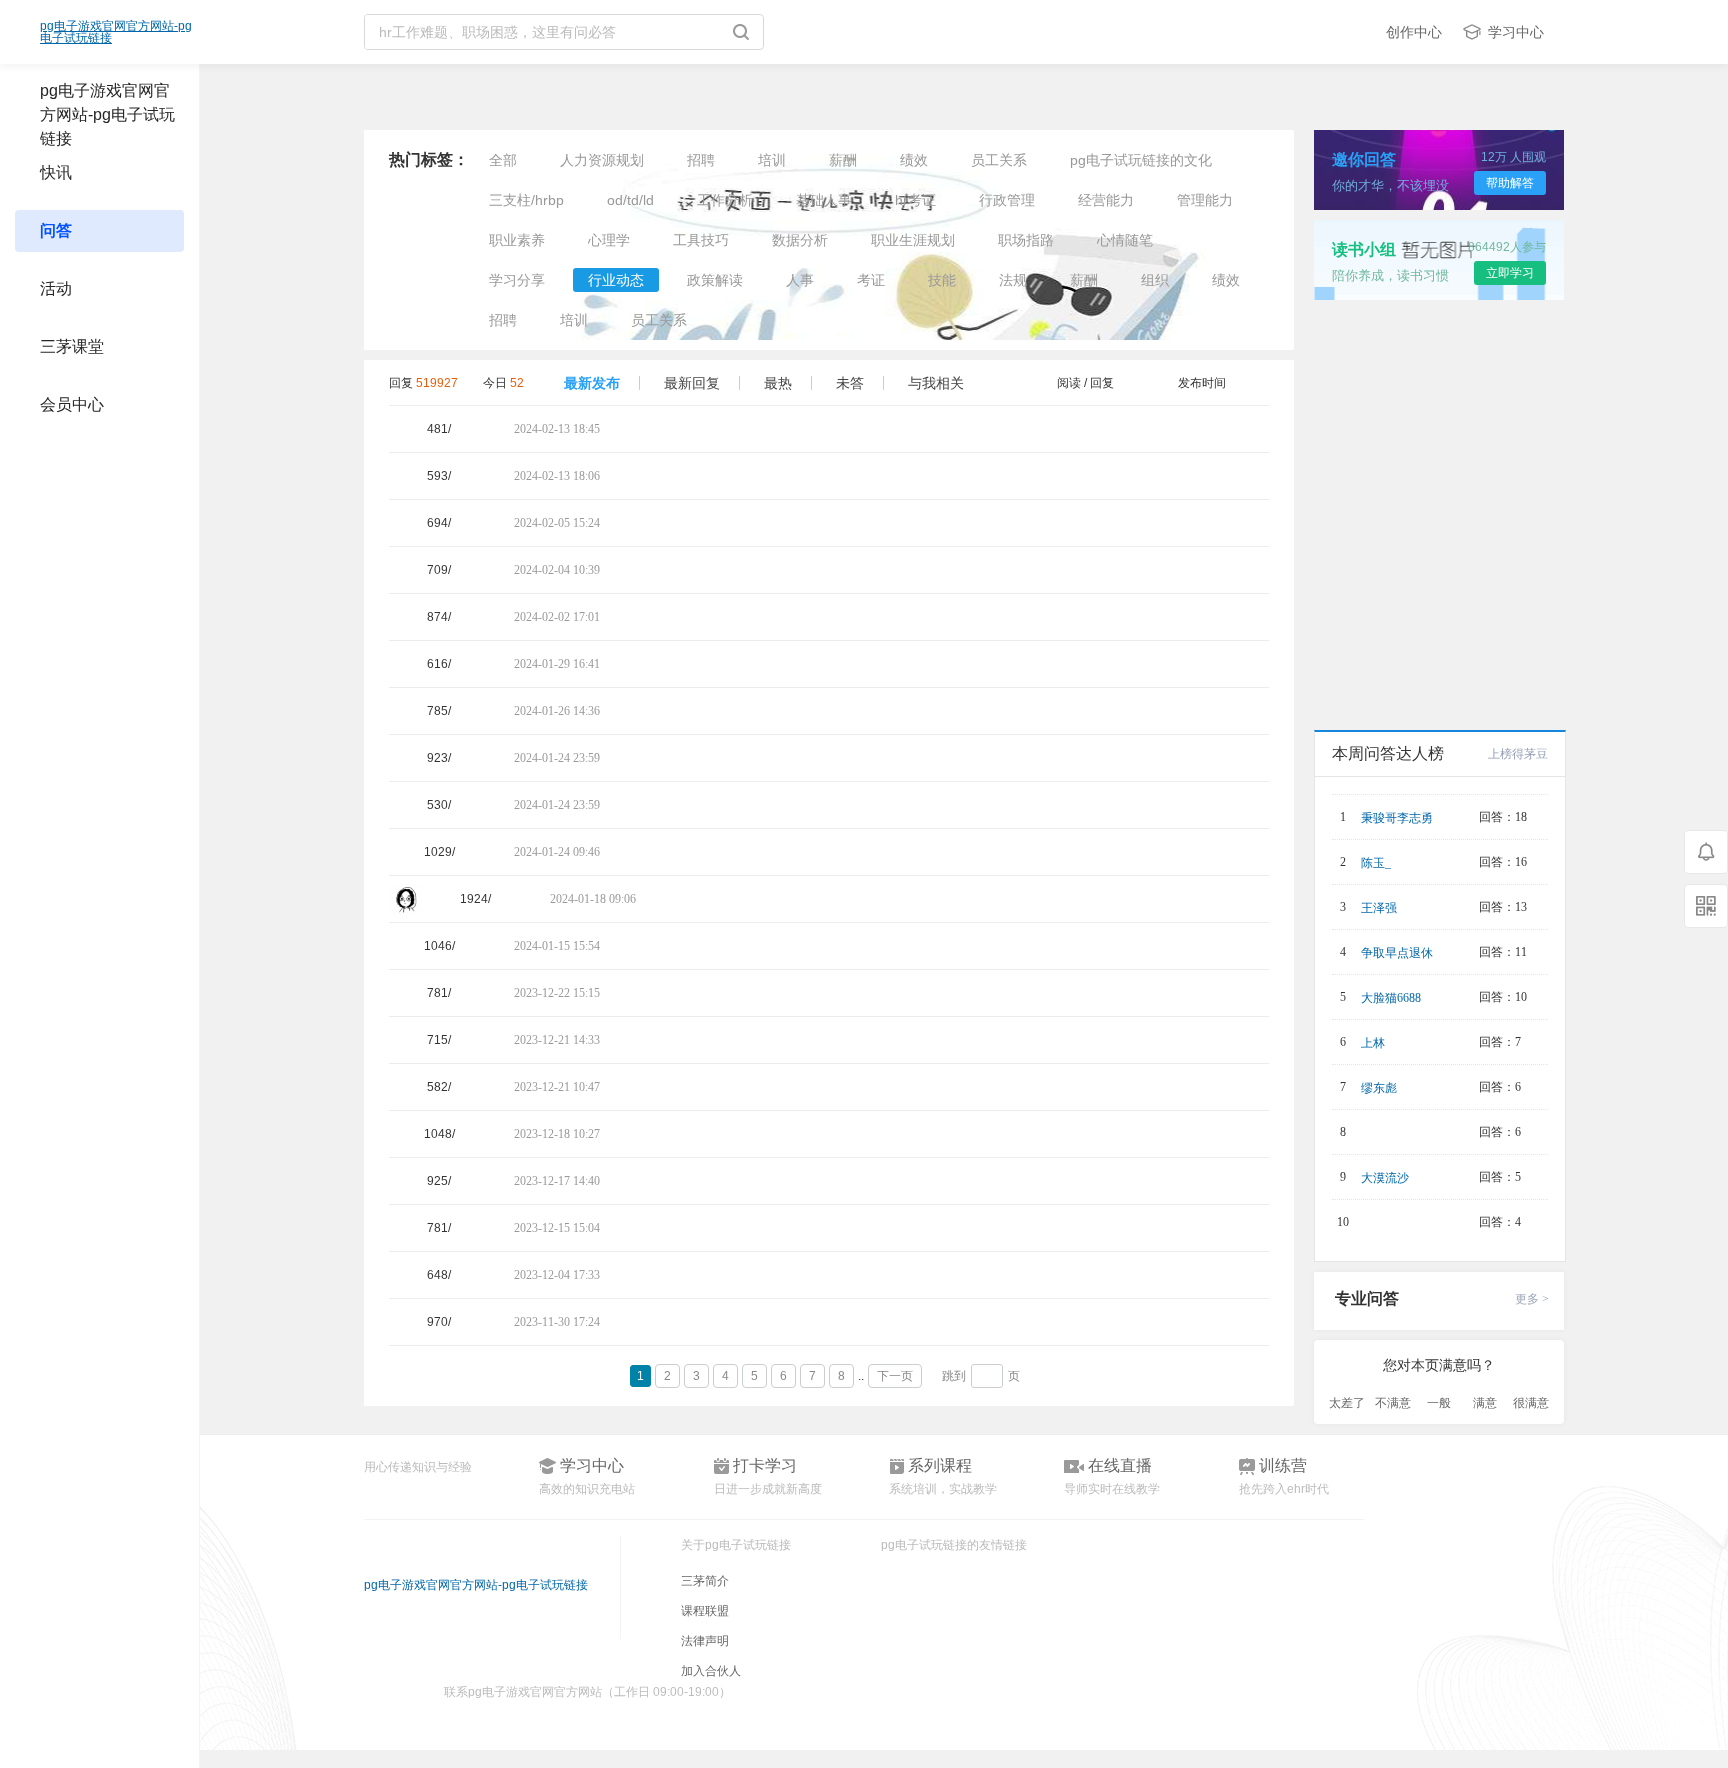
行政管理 (1007, 200)
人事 (800, 280)
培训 (772, 160)
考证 (871, 280)
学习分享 (517, 280)
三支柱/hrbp (526, 200)
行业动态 (616, 280)
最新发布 (592, 383)
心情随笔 (1125, 240)
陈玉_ (1376, 863)
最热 (778, 383)
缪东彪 (1379, 1088)
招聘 (701, 160)
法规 (1013, 280)
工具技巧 (701, 240)
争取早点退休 (1397, 953)
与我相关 (936, 383)
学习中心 (1516, 32)
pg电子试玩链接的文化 (1141, 160)
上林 (1373, 1043)
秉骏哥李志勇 (1397, 818)
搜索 (748, 32)
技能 (942, 280)
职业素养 (517, 240)
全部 (503, 160)
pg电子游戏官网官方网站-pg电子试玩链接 (116, 32)
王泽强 (1379, 908)
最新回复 (692, 383)
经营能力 (1106, 200)
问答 (56, 230)
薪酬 (843, 160)
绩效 (914, 160)
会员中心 (72, 404)
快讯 (56, 172)
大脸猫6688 (1391, 998)
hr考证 (915, 200)
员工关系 (999, 160)
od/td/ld (630, 200)
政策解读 (715, 280)
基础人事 (824, 200)
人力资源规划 (602, 160)
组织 (1155, 280)
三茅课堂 (72, 346)
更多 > (1532, 1299)
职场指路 (1026, 240)
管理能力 (1205, 200)
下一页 (895, 1376)
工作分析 (725, 200)
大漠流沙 (1385, 1178)
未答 (850, 383)
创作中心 (1414, 32)
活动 (56, 288)
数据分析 (800, 240)
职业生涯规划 (913, 240)
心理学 (609, 240)
